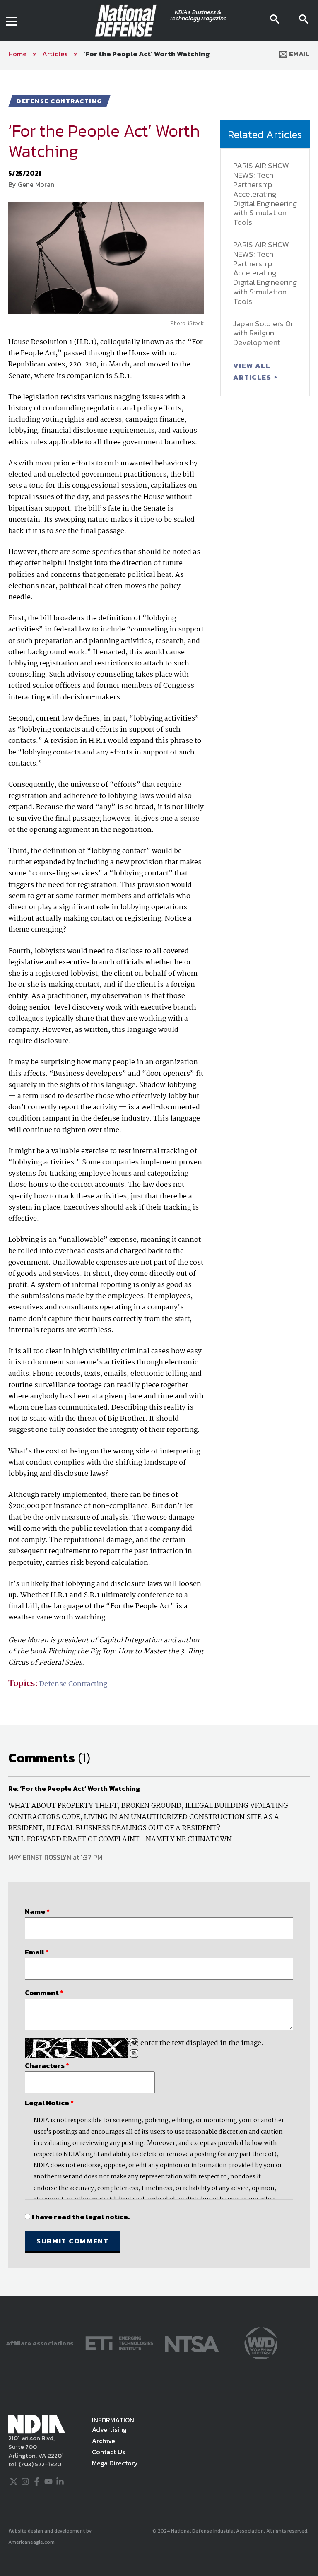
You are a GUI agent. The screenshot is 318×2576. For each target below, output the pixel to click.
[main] (159, 1183)
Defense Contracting (73, 1684)
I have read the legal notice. (81, 2217)
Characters (47, 2065)
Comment (44, 1993)
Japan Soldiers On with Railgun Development (264, 333)
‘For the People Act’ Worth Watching (147, 54)
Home (18, 54)
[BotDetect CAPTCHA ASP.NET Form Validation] (77, 2048)
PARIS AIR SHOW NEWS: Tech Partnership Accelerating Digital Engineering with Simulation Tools (265, 194)
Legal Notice (49, 2103)
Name (37, 1911)
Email (299, 54)
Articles (55, 54)
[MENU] (12, 21)
